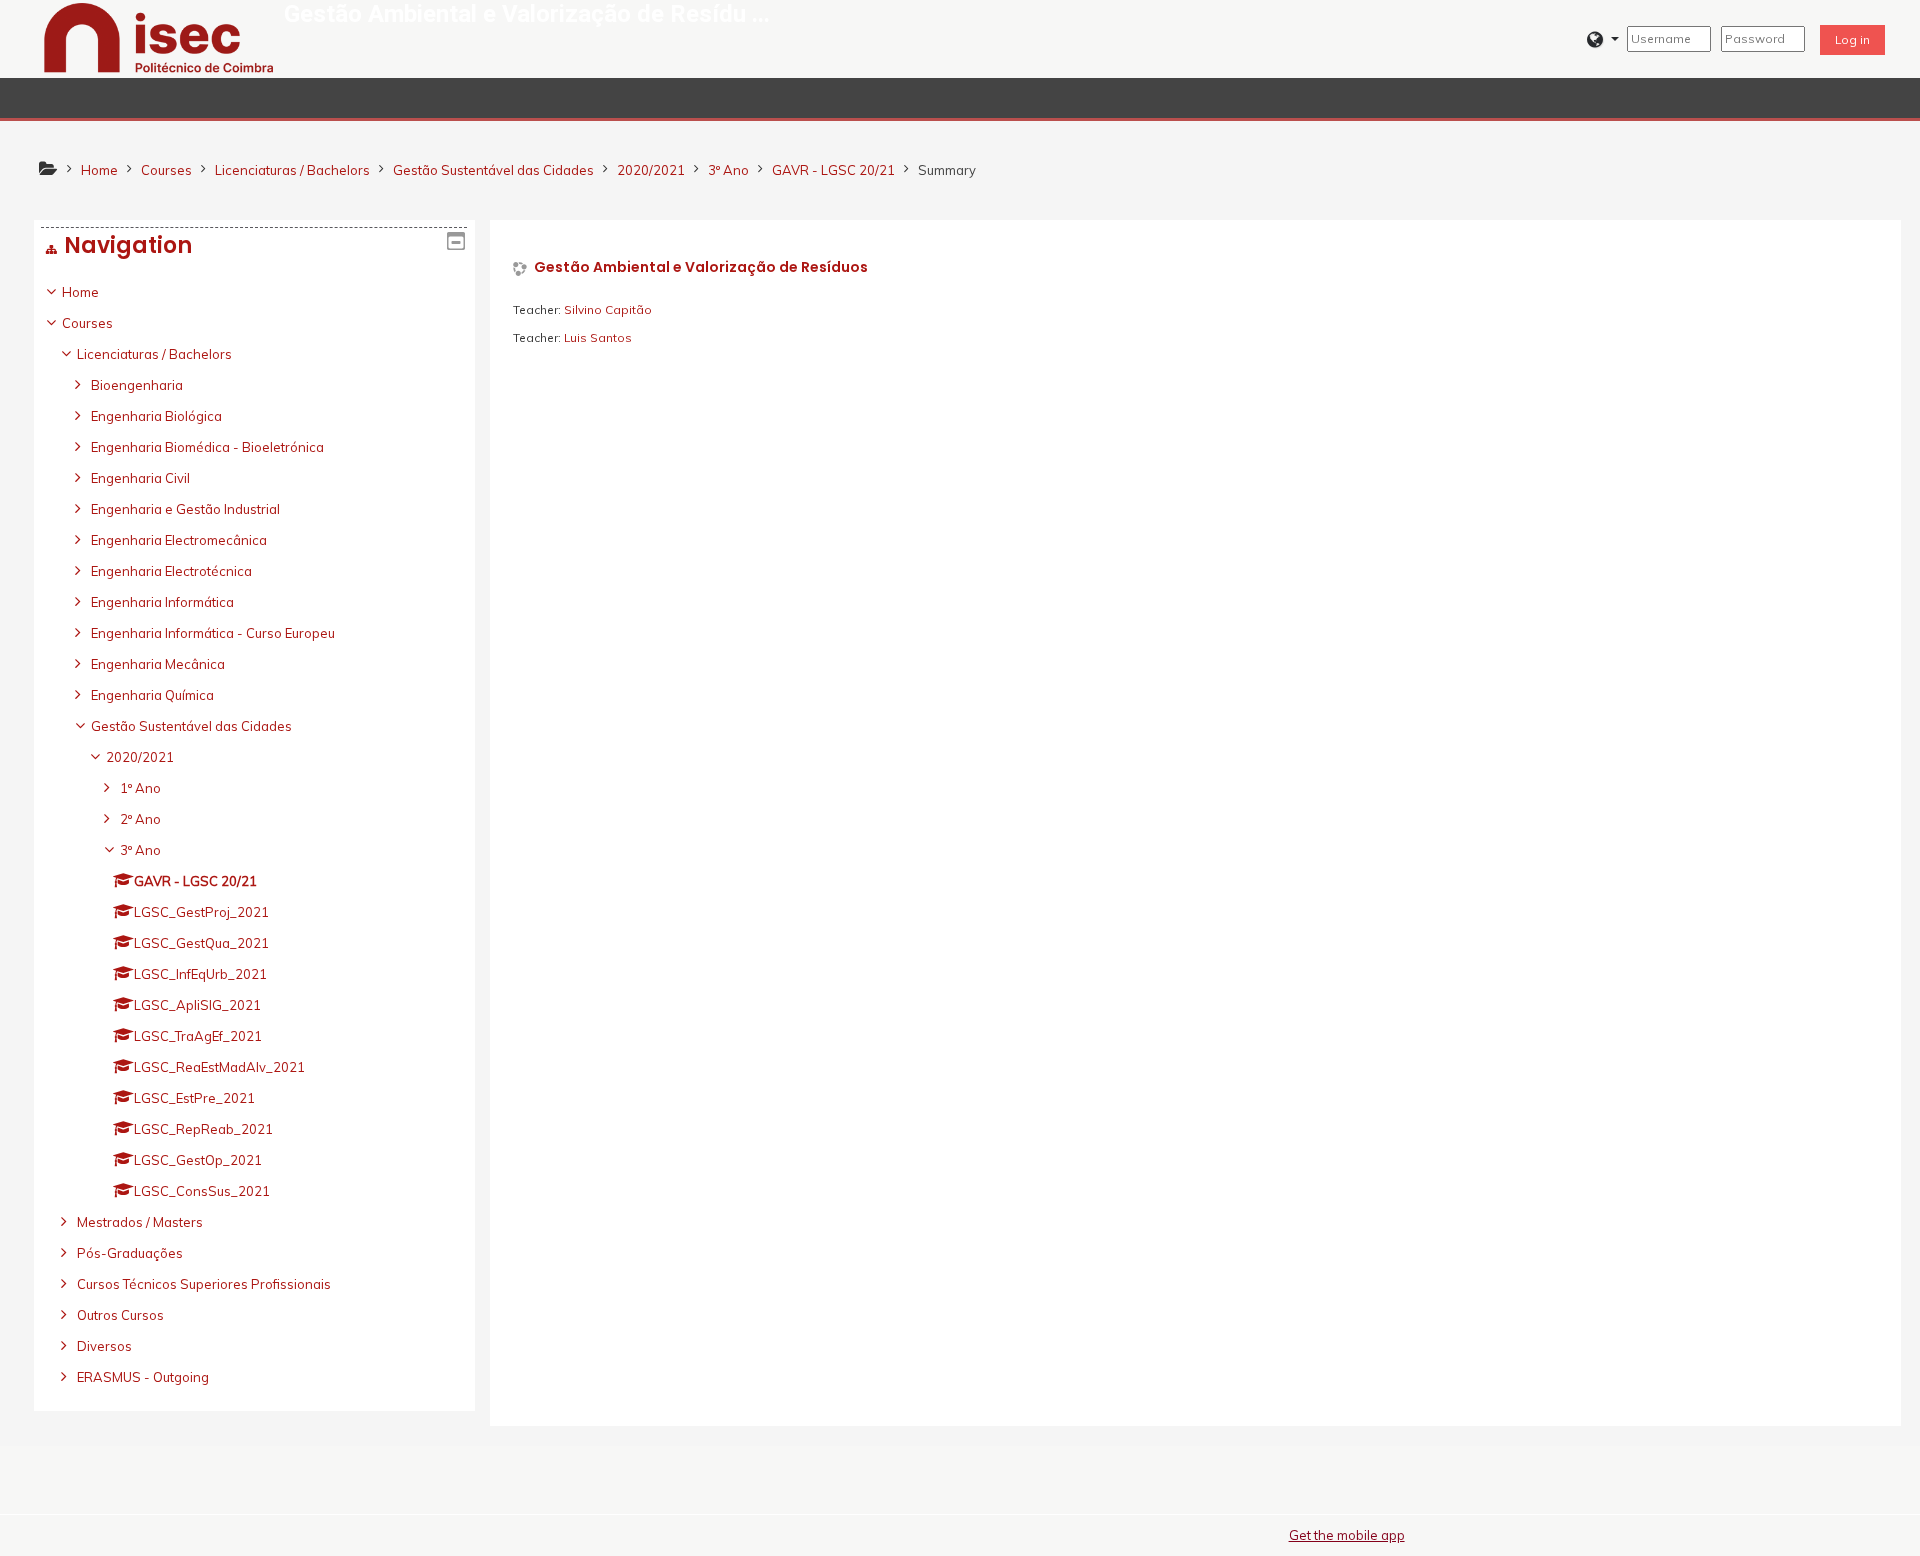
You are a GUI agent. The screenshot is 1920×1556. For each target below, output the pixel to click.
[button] (1602, 39)
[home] (159, 37)
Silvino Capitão (608, 309)
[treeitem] (254, 834)
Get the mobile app (1347, 1535)
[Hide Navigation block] (456, 241)
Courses (87, 323)
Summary (947, 170)
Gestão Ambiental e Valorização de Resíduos (701, 267)
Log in (1852, 39)
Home (80, 292)
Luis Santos (598, 337)
